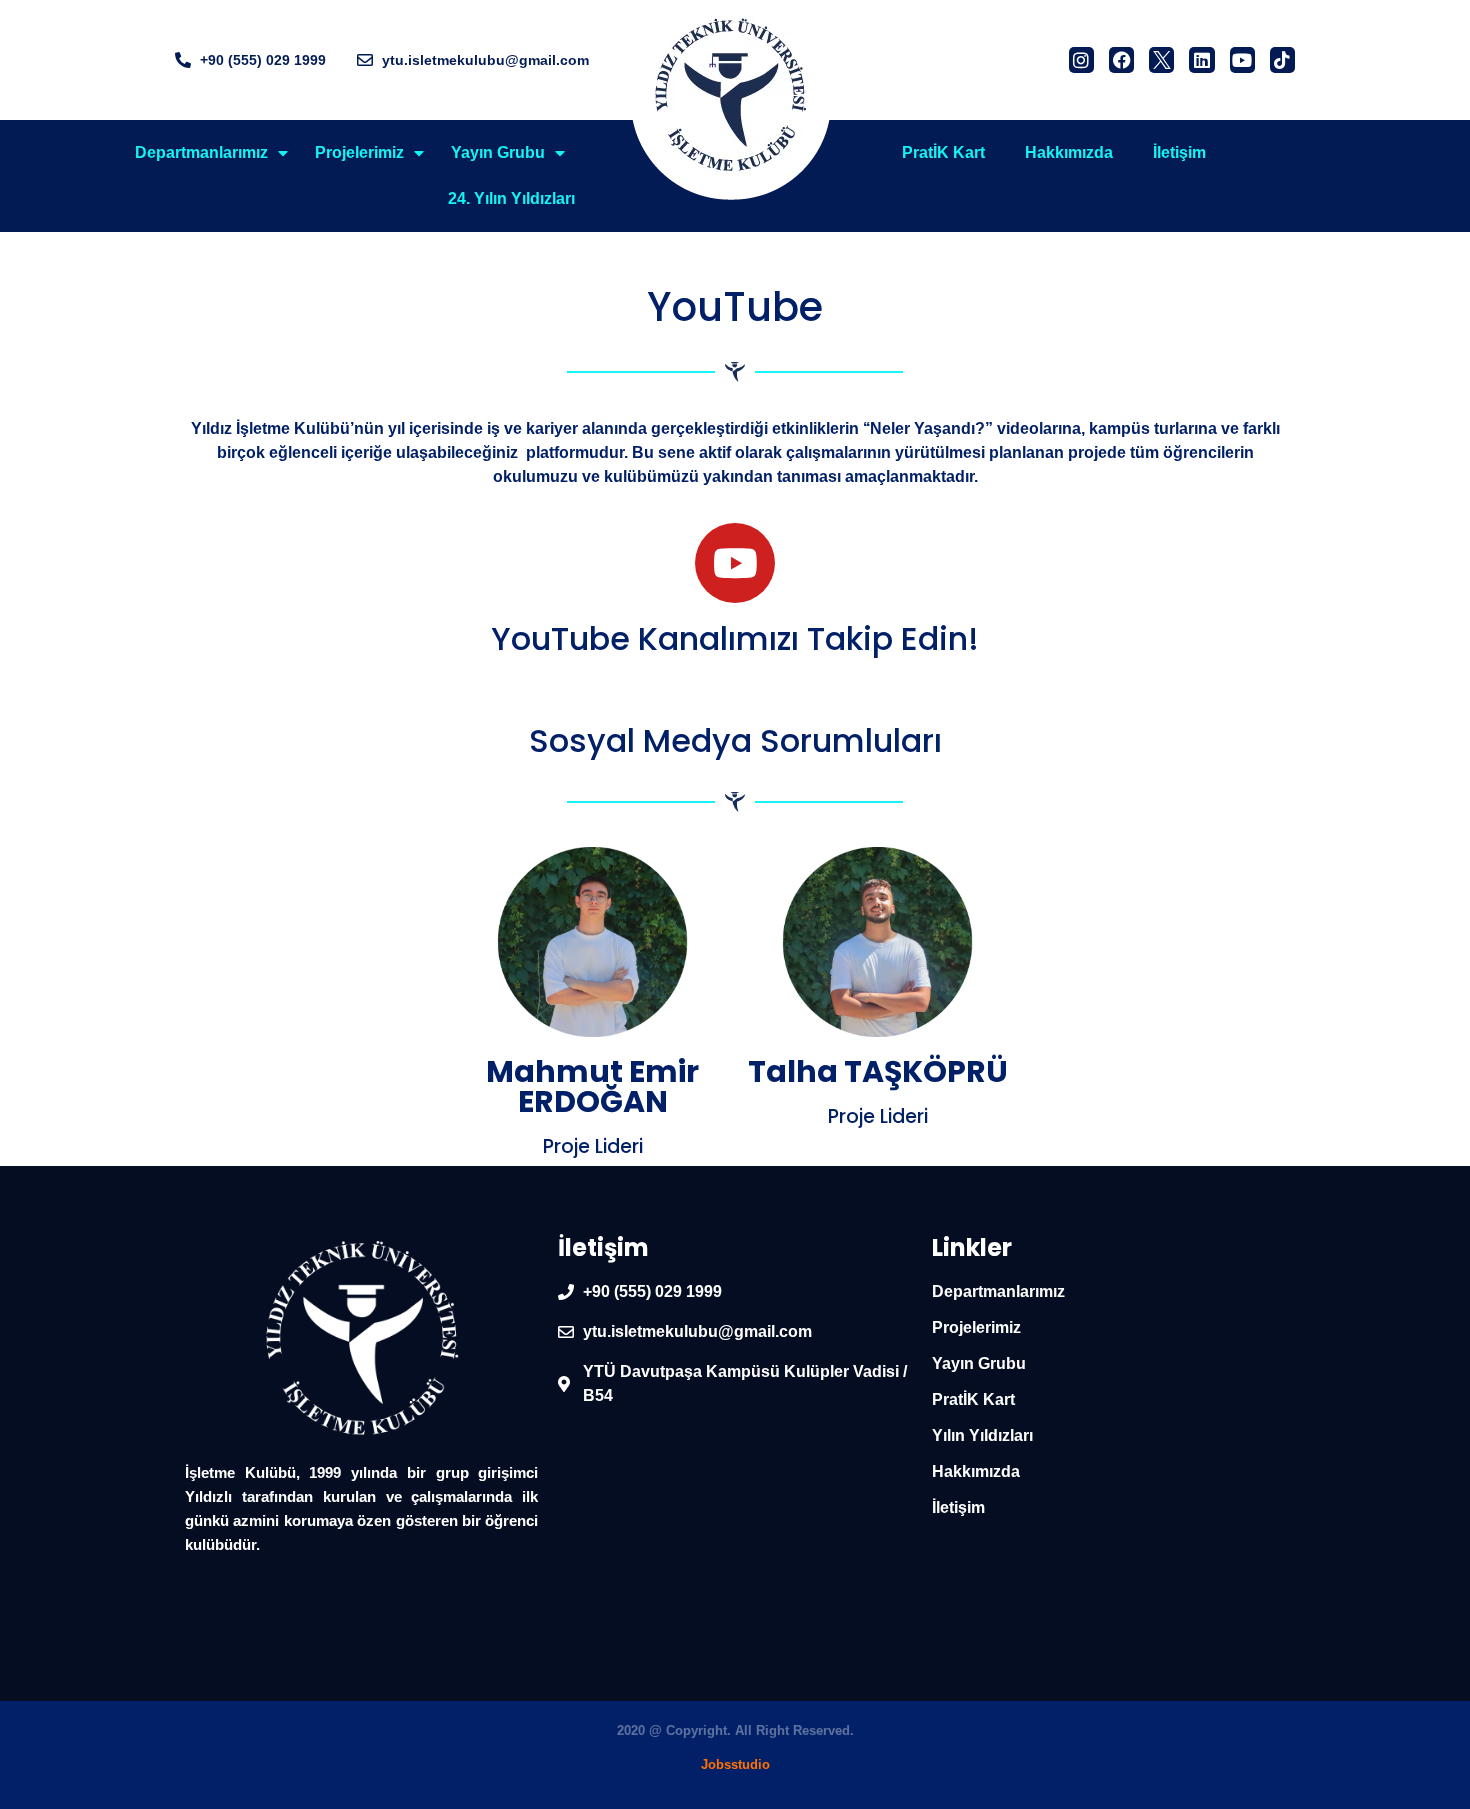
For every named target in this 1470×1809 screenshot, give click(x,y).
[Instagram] (1081, 59)
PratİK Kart (943, 152)
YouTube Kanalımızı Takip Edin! (735, 638)
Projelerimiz (359, 152)
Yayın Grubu (498, 152)
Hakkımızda (1069, 152)
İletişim (1179, 152)
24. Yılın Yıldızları (511, 198)
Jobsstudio (735, 1764)
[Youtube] (1242, 59)
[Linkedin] (1201, 59)
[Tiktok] (1282, 59)
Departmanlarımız (201, 152)
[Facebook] (1121, 59)
